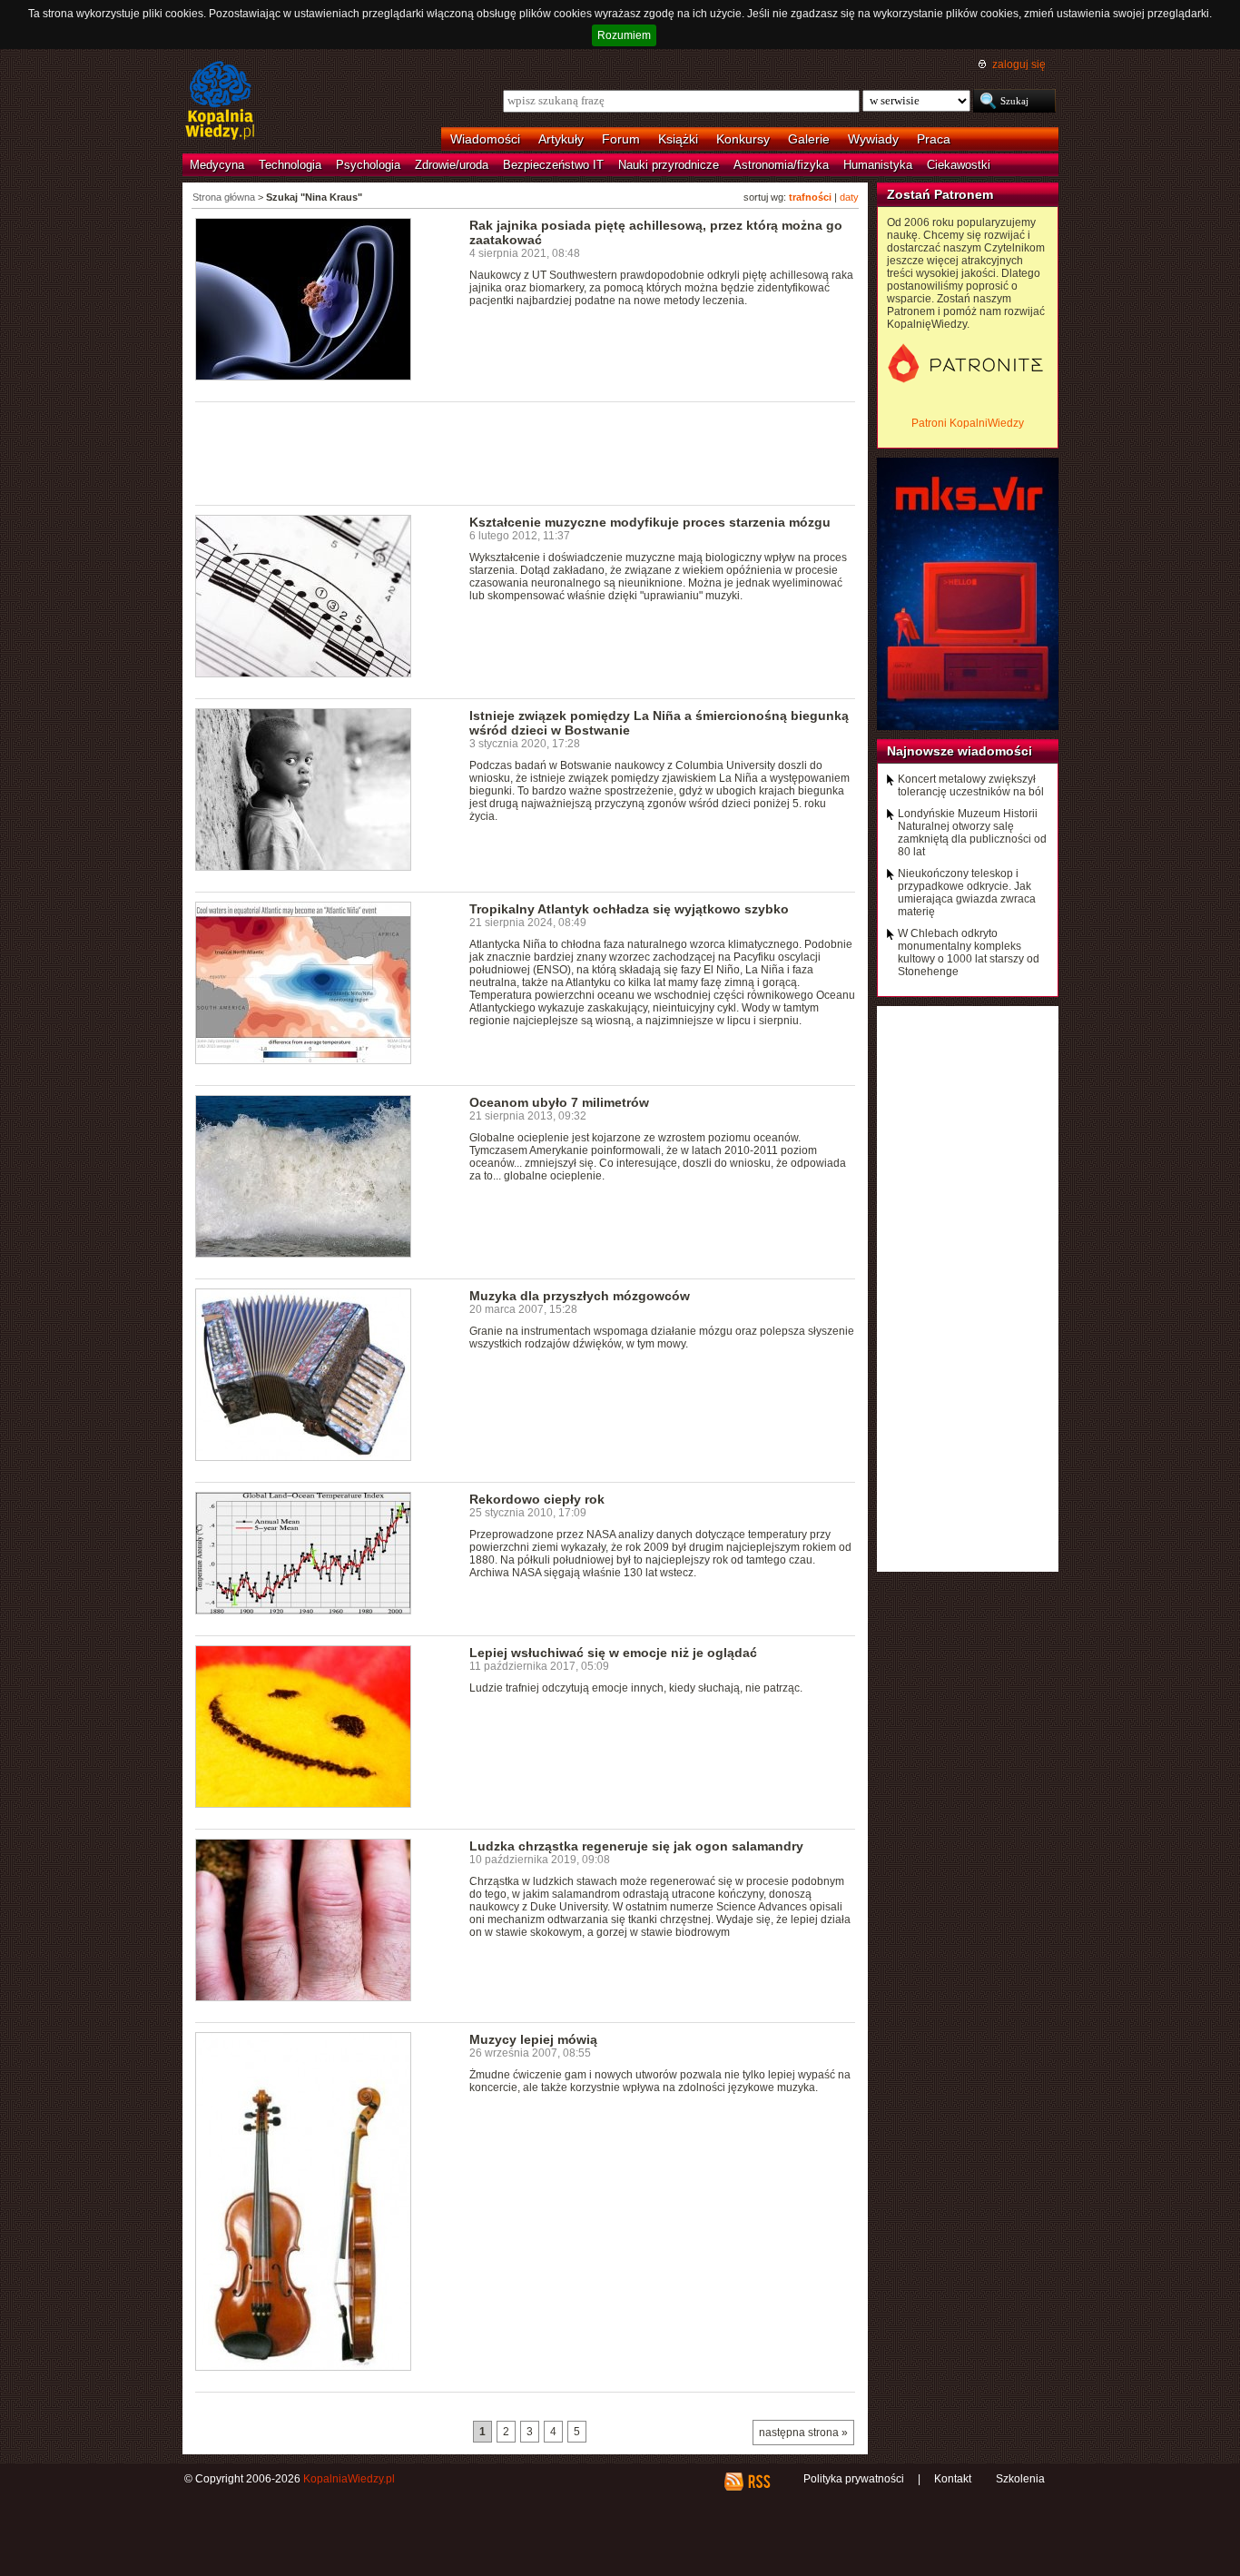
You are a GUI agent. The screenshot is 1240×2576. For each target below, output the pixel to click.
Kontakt (953, 2479)
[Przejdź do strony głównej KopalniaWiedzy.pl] (220, 102)
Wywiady (873, 139)
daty (849, 197)
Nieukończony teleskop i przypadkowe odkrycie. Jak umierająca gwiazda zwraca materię (967, 893)
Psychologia (368, 165)
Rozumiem (624, 35)
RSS (758, 2482)
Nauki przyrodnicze (669, 165)
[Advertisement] (526, 452)
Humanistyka (878, 165)
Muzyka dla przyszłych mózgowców (580, 1296)
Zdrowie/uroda (452, 165)
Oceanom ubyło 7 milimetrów (559, 1102)
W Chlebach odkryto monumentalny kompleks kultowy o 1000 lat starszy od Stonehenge (969, 952)
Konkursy (743, 139)
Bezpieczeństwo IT (553, 165)
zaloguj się (1019, 64)
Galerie (809, 139)
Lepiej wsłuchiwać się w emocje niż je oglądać (613, 1653)
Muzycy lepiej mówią (533, 2039)
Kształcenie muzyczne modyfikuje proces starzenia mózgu (650, 522)
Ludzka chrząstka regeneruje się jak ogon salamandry (636, 1846)
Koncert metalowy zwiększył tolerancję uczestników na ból (971, 785)
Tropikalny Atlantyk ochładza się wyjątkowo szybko (629, 909)
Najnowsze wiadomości (960, 751)
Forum (621, 139)
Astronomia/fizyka (781, 165)
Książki (678, 139)
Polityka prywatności (854, 2479)
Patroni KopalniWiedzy (968, 423)
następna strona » (803, 2433)
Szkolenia (1020, 2479)
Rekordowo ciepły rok (537, 1499)
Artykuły (561, 139)
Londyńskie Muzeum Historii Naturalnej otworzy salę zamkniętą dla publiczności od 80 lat (972, 833)
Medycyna (217, 165)
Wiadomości (485, 139)
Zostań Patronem (940, 194)
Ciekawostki (959, 165)
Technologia (290, 165)
